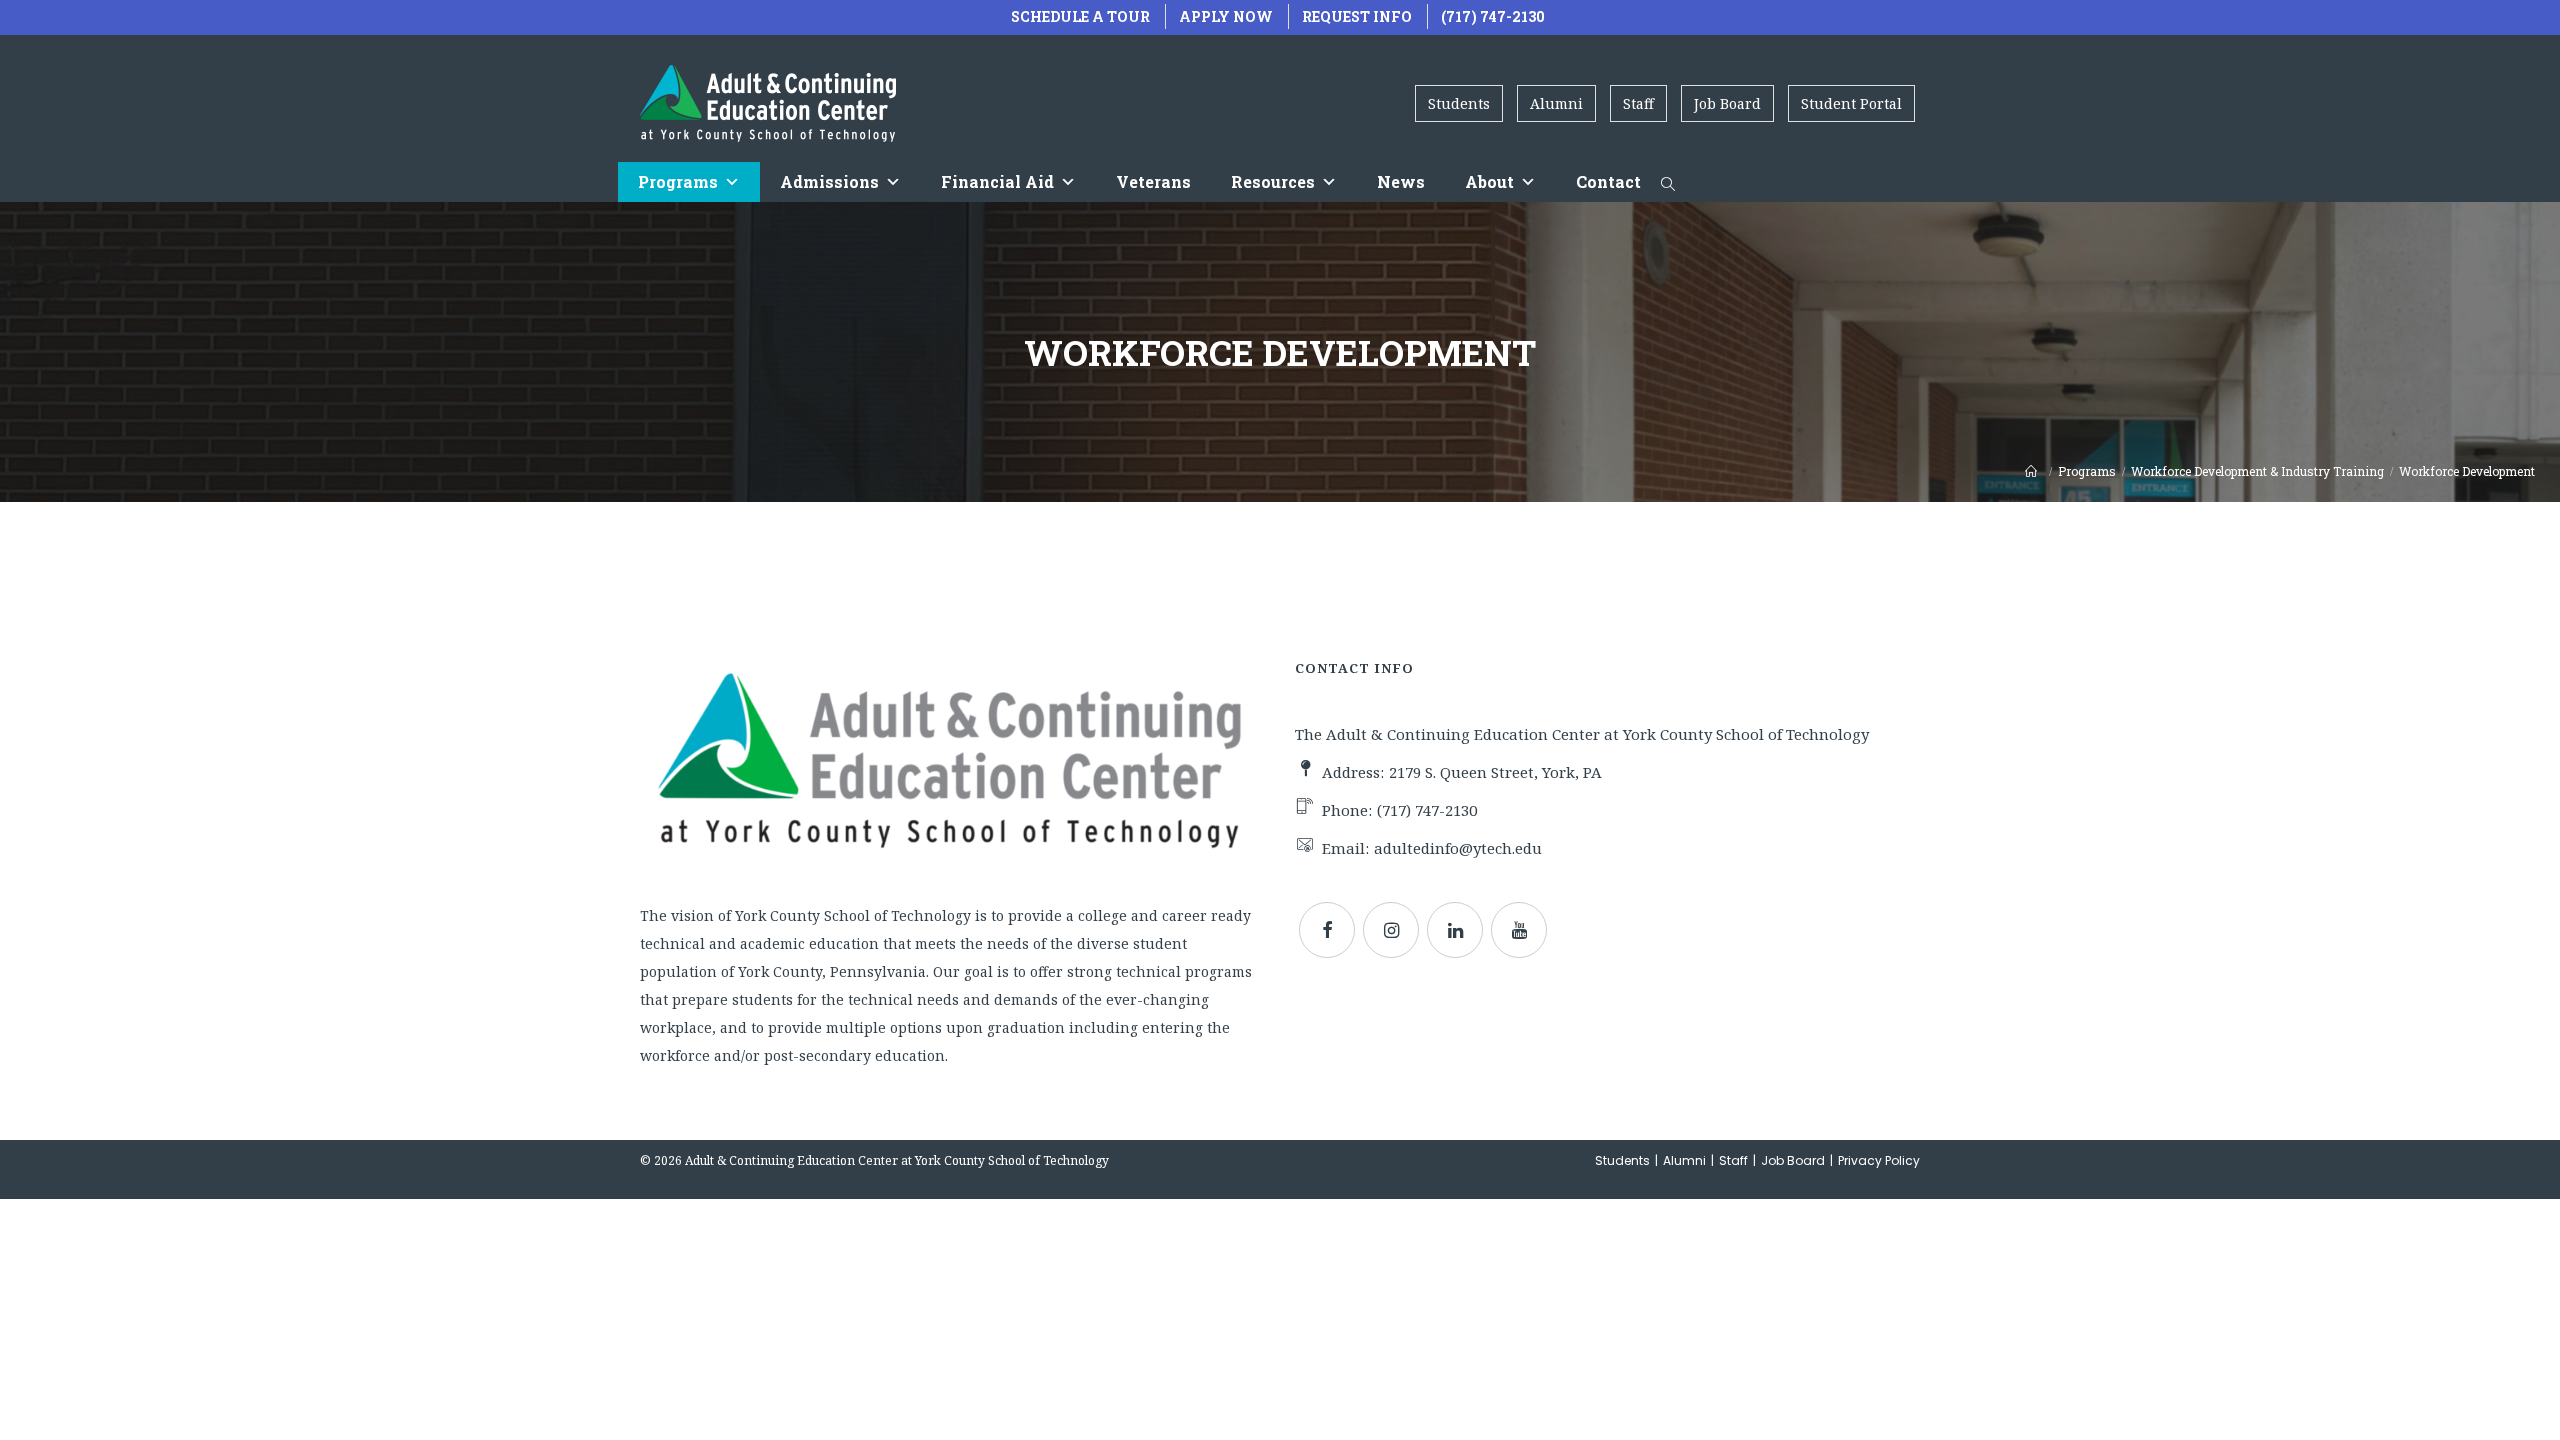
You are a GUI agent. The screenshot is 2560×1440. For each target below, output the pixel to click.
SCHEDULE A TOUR (1080, 16)
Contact (1608, 181)
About (1489, 181)
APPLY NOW (1226, 16)
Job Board (1727, 103)
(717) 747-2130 (1493, 16)
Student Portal (1851, 103)
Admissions (829, 181)
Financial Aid (997, 181)
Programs (678, 181)
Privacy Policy (1879, 1160)
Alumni (1556, 103)
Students (1459, 103)
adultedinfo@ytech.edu (1458, 848)
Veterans (1153, 181)
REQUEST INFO (1357, 16)
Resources (1273, 181)
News (1401, 181)
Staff (1638, 103)
